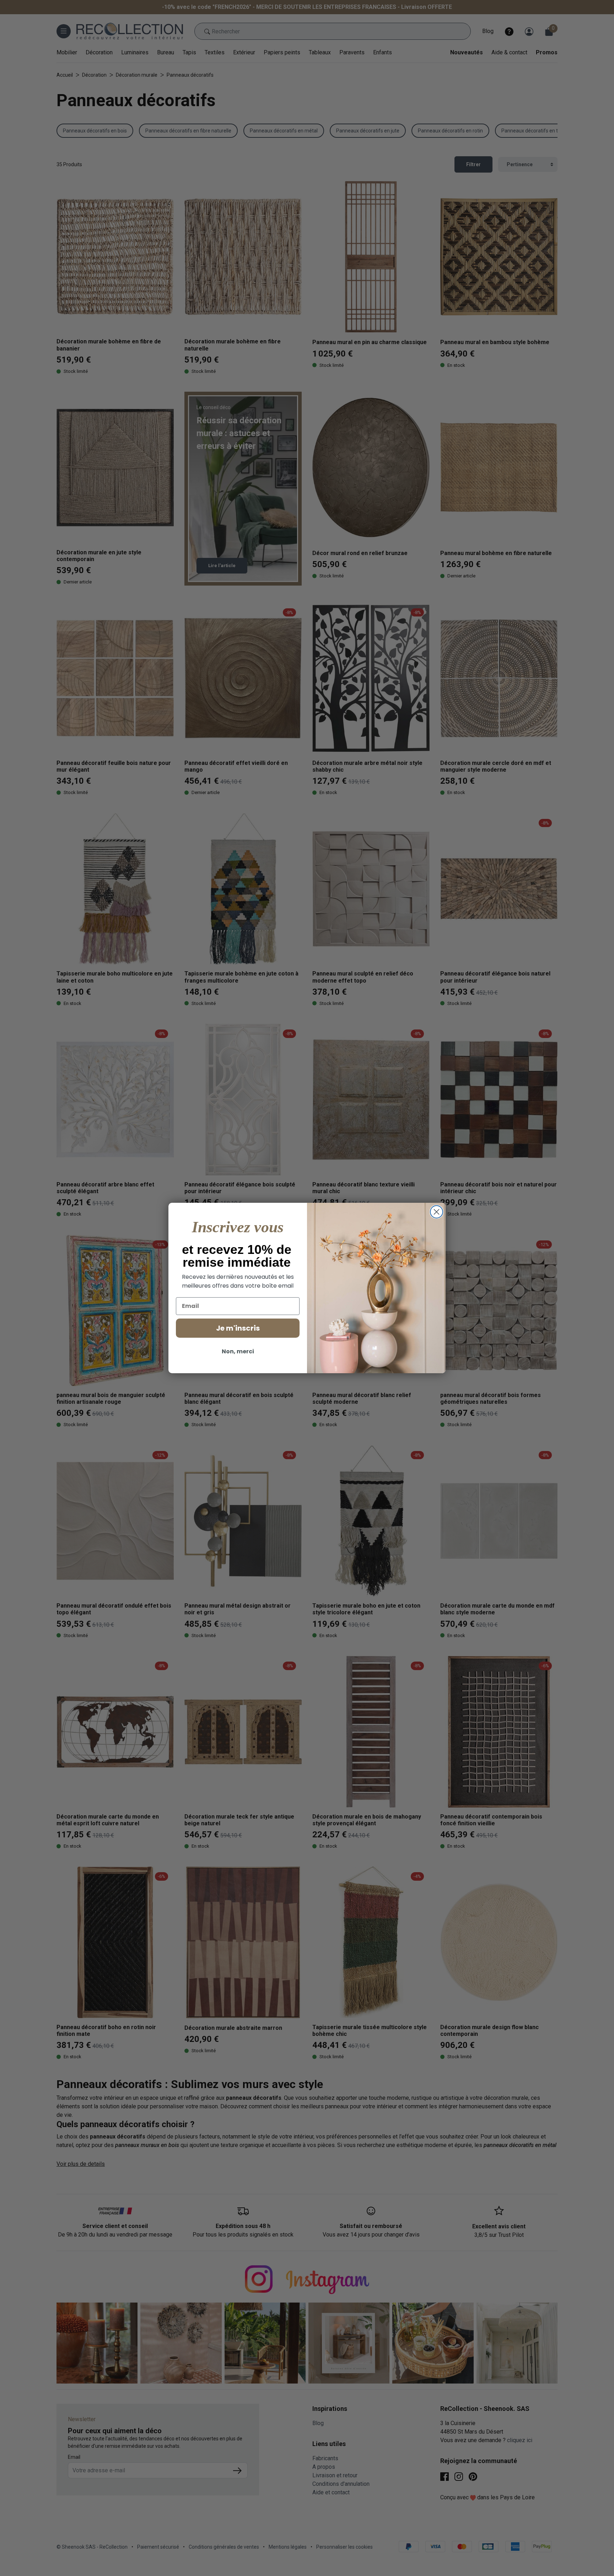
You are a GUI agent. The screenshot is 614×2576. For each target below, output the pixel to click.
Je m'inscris (238, 1328)
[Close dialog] (437, 1212)
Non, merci (238, 1351)
